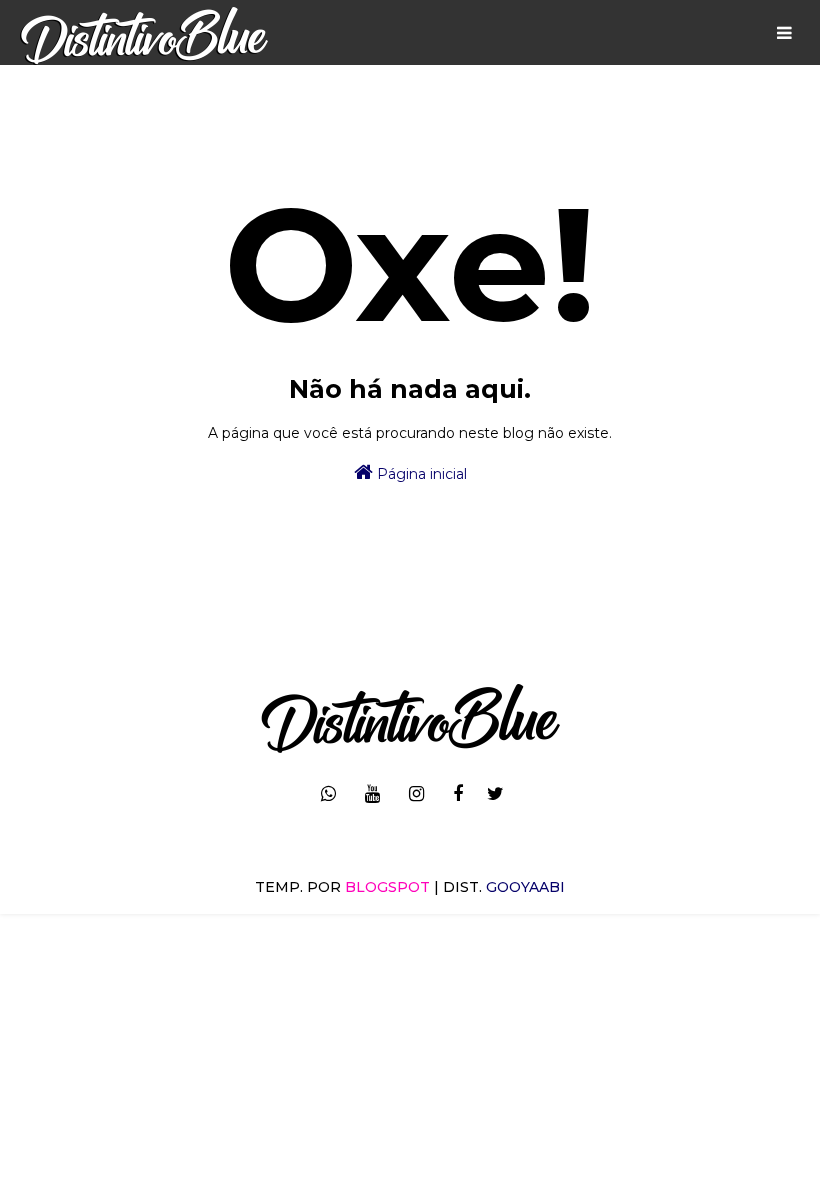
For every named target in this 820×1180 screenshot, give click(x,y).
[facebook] (458, 794)
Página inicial (420, 474)
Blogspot (387, 887)
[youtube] (372, 794)
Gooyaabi (525, 887)
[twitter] (495, 794)
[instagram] (416, 794)
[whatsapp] (328, 794)
